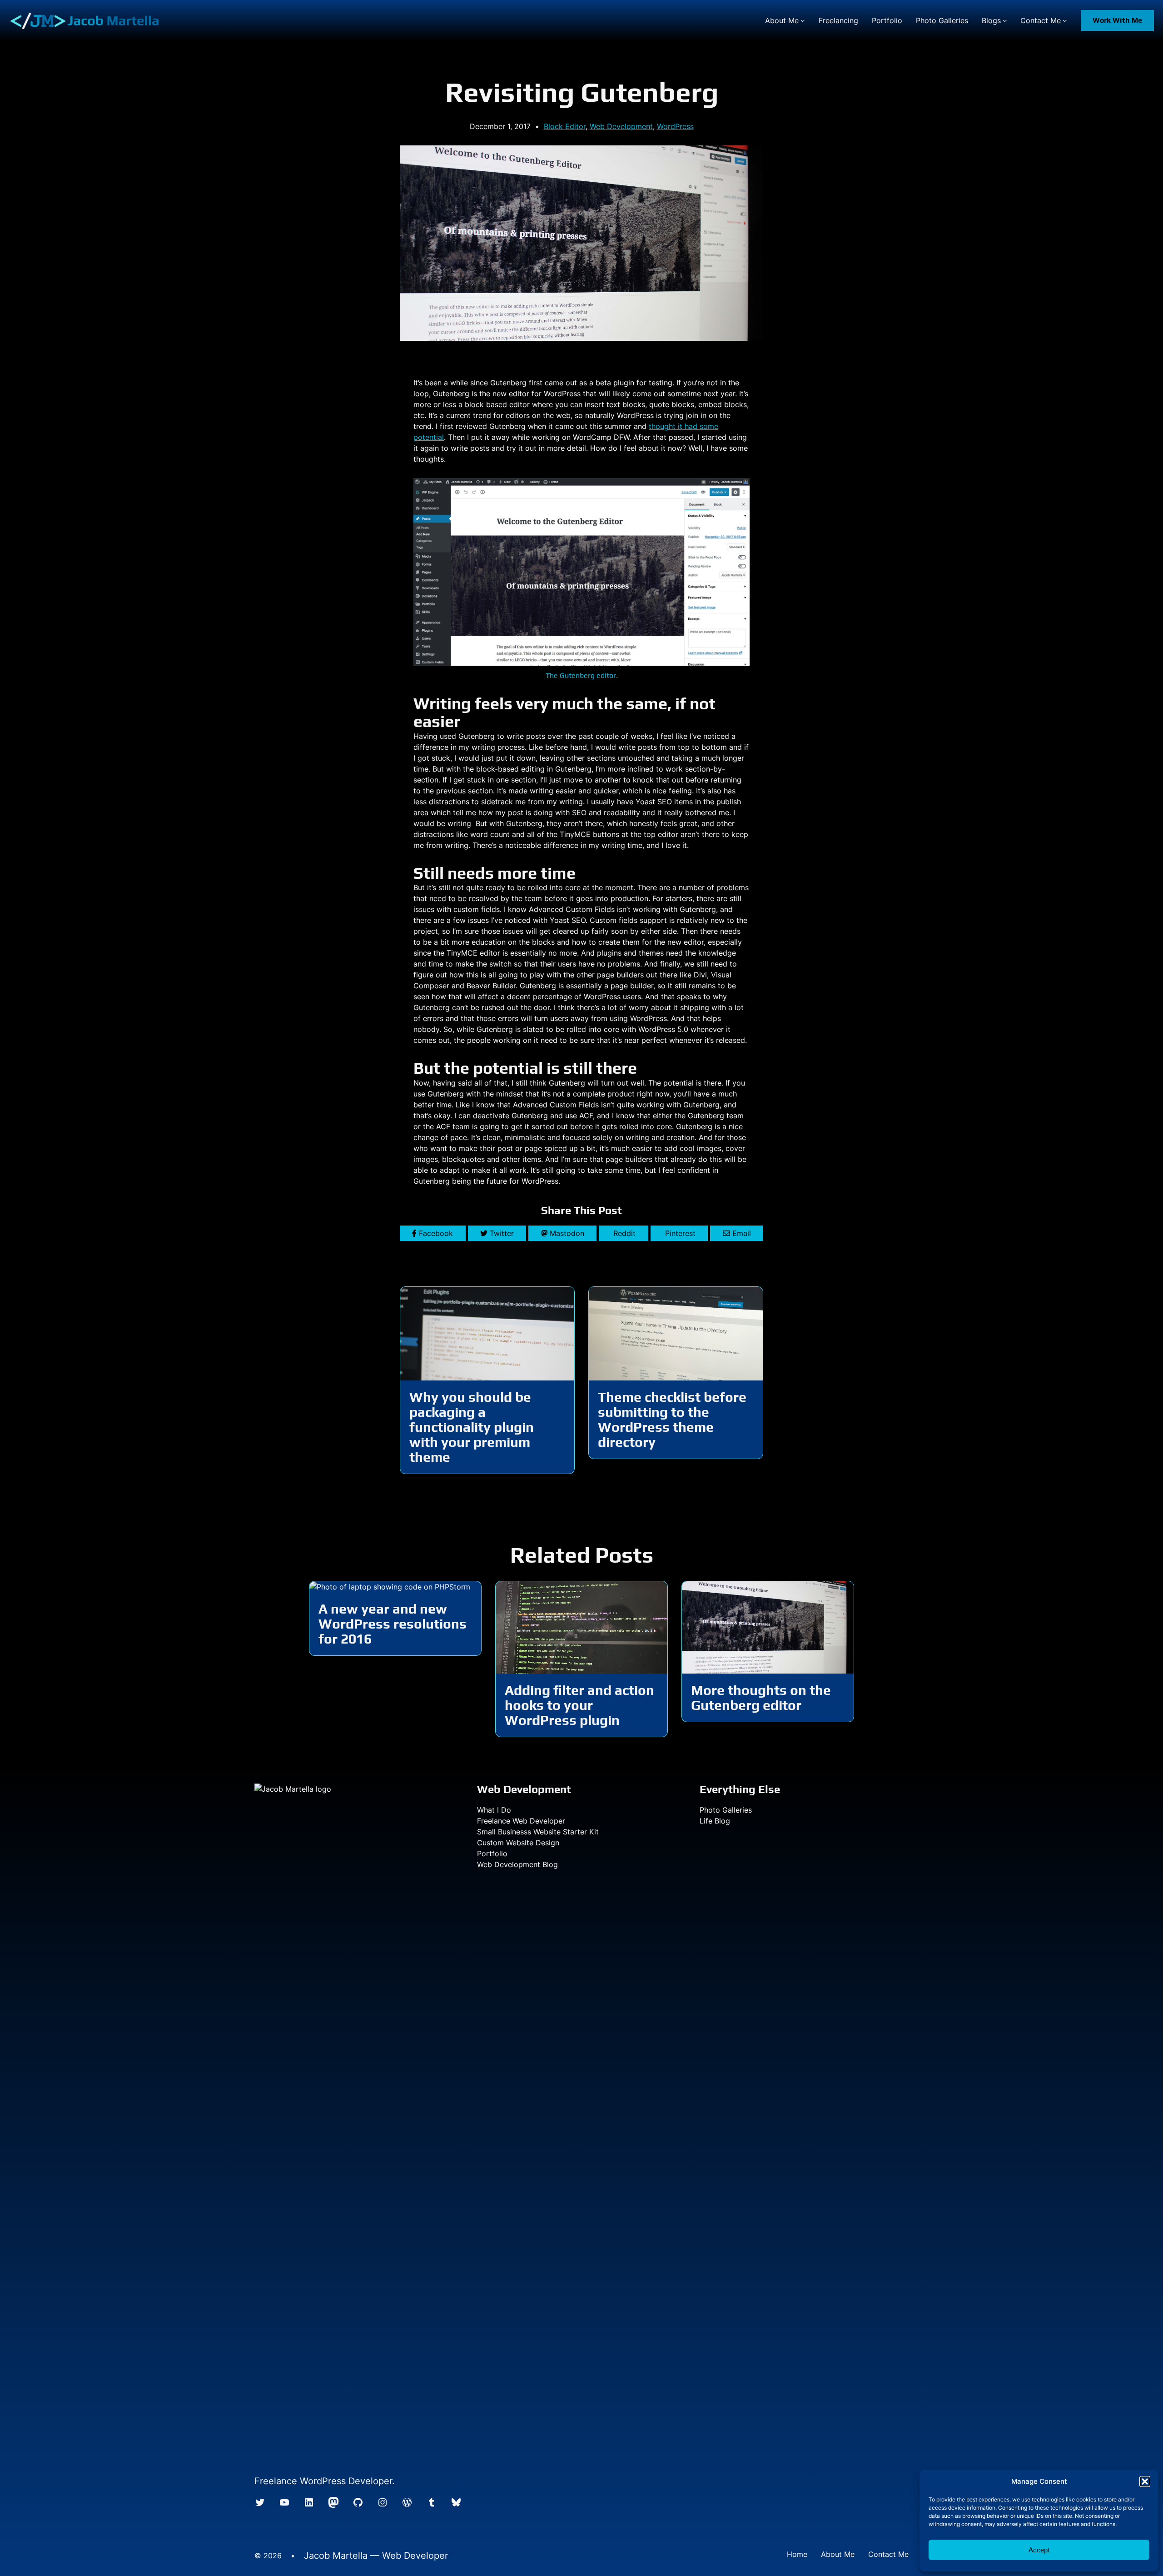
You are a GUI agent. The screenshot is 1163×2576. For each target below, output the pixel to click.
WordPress (675, 126)
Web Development (621, 126)
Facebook (436, 1233)
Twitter (502, 1233)
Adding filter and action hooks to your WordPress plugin (579, 1705)
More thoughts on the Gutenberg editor (761, 1698)
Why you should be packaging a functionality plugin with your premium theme (472, 1427)
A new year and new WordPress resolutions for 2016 (393, 1624)
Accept (1039, 2550)
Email (742, 1233)
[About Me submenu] (803, 20)
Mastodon (567, 1233)
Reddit (624, 1233)
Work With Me (1117, 20)
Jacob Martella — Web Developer (376, 2556)
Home (797, 2554)
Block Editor (565, 126)
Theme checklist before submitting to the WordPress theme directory (672, 1420)
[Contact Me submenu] (1065, 20)
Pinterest (680, 1233)
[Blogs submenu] (1005, 20)
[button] (1145, 2481)
